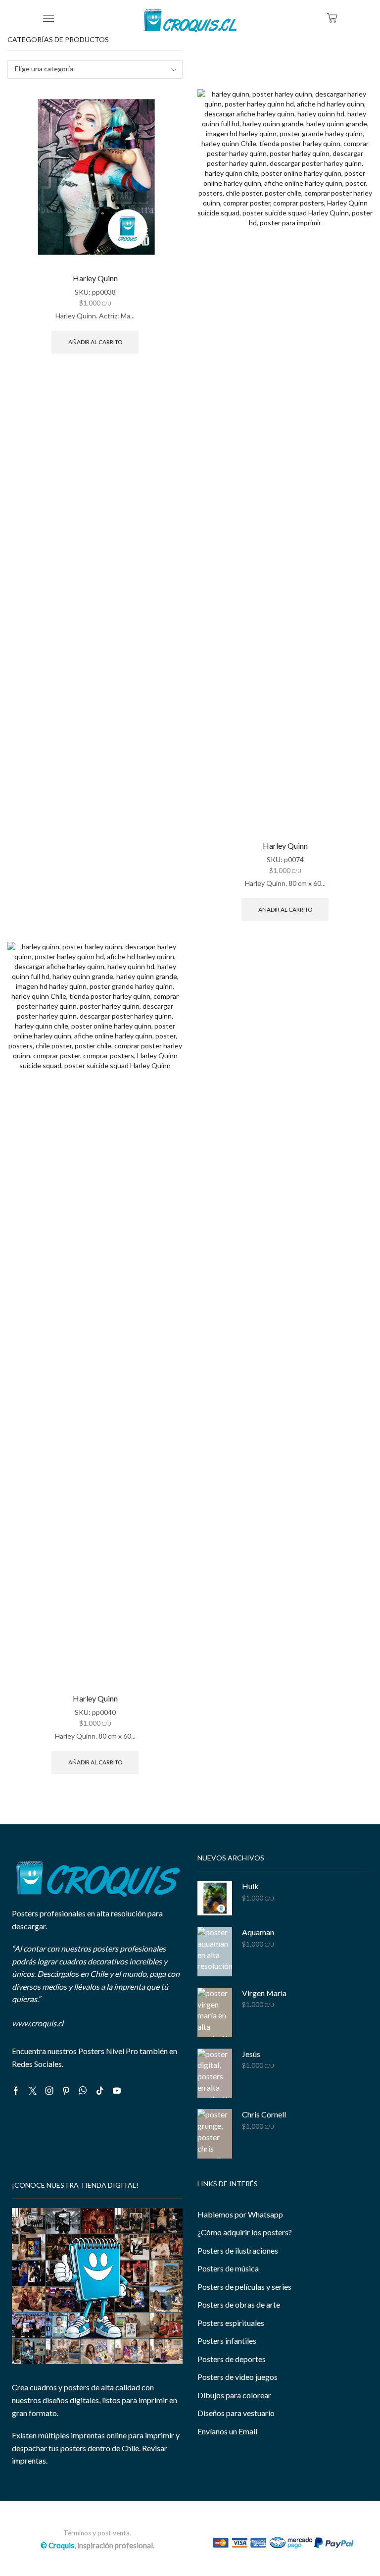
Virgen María (264, 1993)
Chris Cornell (264, 2114)
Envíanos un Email (227, 2431)
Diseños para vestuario (236, 2413)
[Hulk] (215, 1898)
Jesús (251, 2054)
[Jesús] (215, 2073)
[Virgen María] (215, 2012)
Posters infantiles (227, 2341)
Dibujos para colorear (234, 2395)
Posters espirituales (231, 2323)
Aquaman (258, 1932)
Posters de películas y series (244, 2287)
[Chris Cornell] (215, 2134)
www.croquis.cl (38, 2023)
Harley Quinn (95, 278)
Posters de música (228, 2268)
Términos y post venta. (97, 2533)
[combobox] (95, 70)
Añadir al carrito (95, 342)
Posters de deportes (232, 2359)
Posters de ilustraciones (238, 2250)
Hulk (250, 1886)
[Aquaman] (215, 1952)
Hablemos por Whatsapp (240, 2214)
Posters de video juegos (237, 2377)
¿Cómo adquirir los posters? (245, 2232)
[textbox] (88, 69)
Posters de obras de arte (239, 2304)
